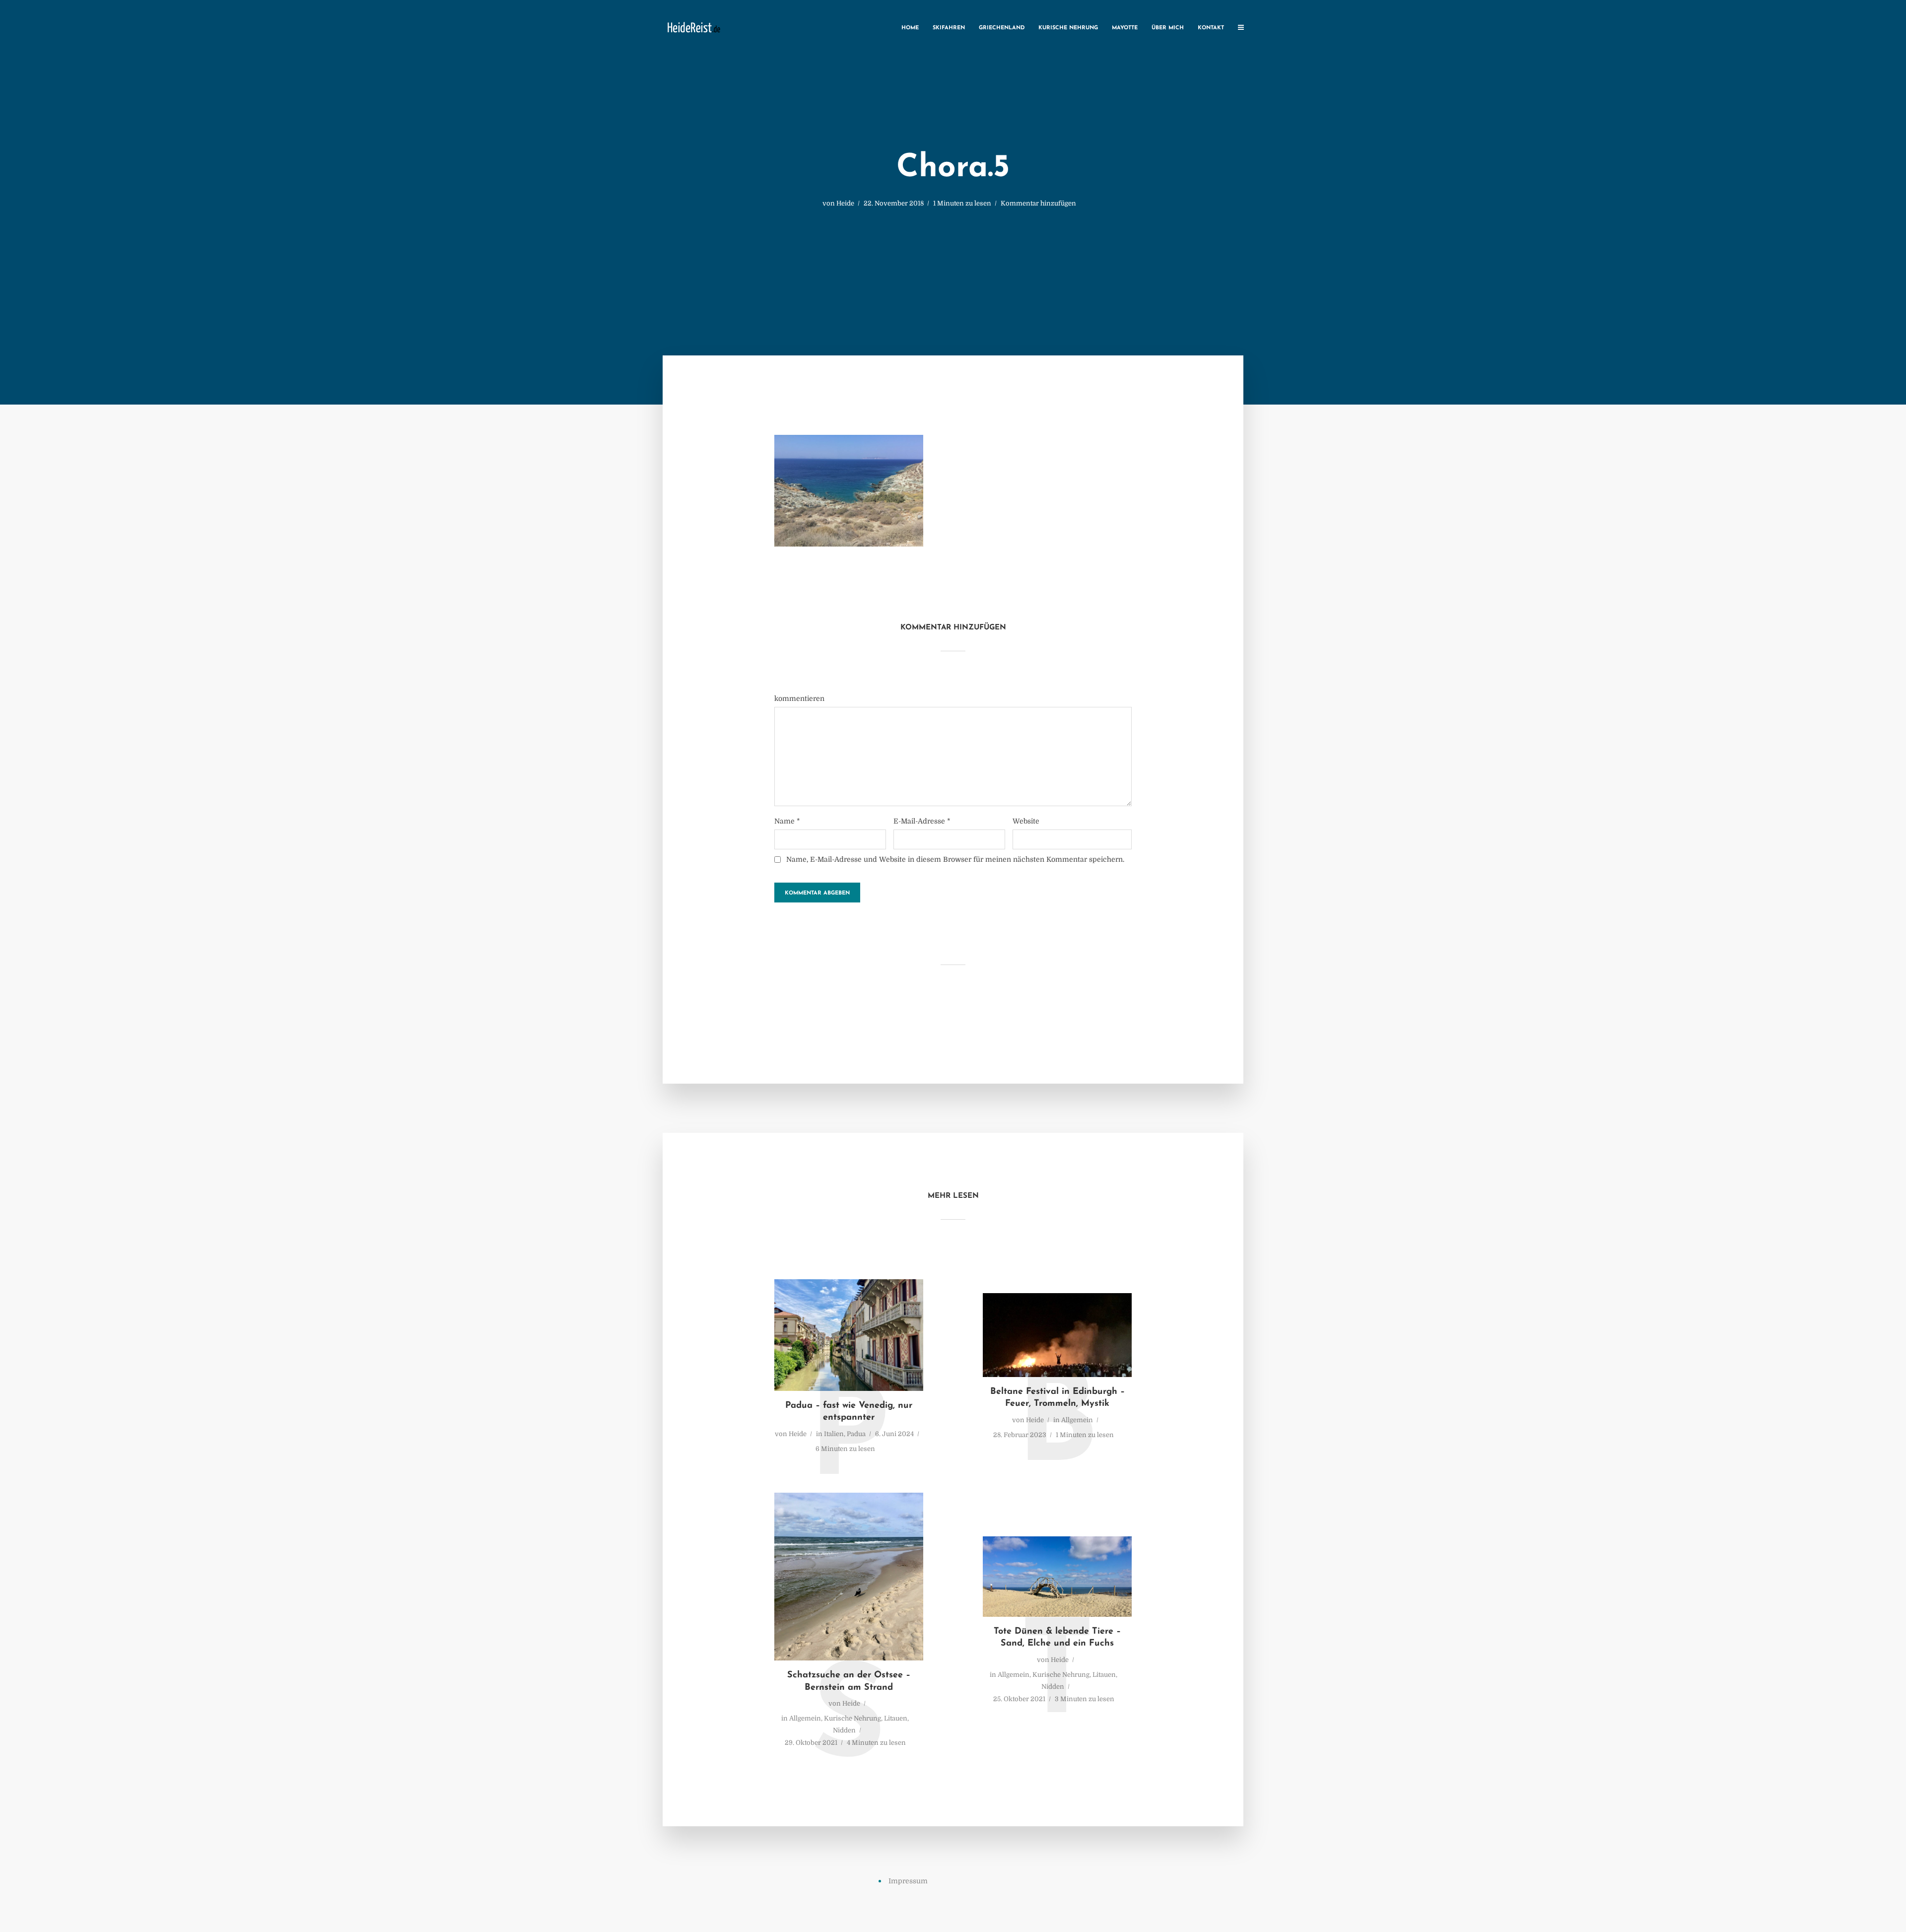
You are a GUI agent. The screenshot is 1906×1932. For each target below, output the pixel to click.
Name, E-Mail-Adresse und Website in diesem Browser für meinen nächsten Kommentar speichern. (955, 859)
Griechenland (1002, 28)
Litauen (896, 1718)
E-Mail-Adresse (922, 821)
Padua (856, 1434)
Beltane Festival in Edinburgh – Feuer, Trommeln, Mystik (1057, 1398)
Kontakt (1211, 28)
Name (787, 821)
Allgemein (1077, 1420)
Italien (834, 1434)
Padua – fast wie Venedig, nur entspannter (849, 1412)
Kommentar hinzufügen (1038, 203)
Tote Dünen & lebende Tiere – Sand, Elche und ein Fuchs (1057, 1638)
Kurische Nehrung (1068, 28)
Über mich (1168, 28)
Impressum (908, 1881)
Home (910, 28)
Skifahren (949, 28)
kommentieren (799, 698)
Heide (845, 203)
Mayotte (1125, 28)
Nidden (844, 1730)
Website (1026, 821)
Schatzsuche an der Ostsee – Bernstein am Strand (849, 1681)
